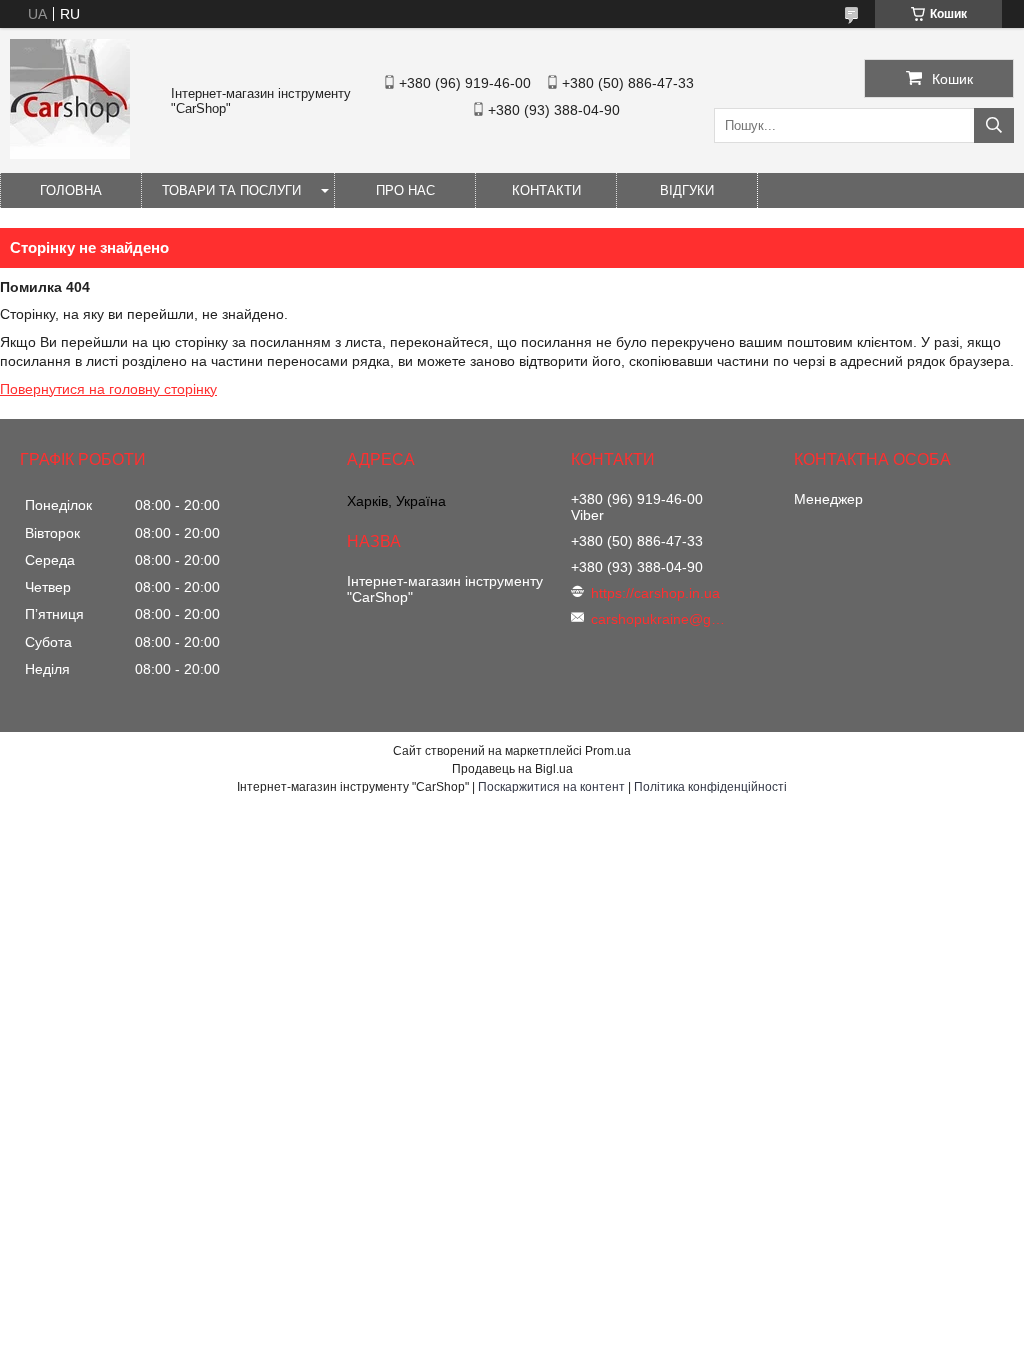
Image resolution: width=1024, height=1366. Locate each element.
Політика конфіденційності (710, 787)
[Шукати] (994, 125)
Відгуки (687, 190)
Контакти (546, 190)
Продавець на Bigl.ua (512, 769)
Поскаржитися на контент (551, 787)
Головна (71, 190)
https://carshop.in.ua (655, 593)
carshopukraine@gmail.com (661, 619)
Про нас (405, 190)
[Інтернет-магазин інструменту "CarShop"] (70, 154)
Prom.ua (608, 751)
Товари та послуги (231, 190)
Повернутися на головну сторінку (108, 389)
